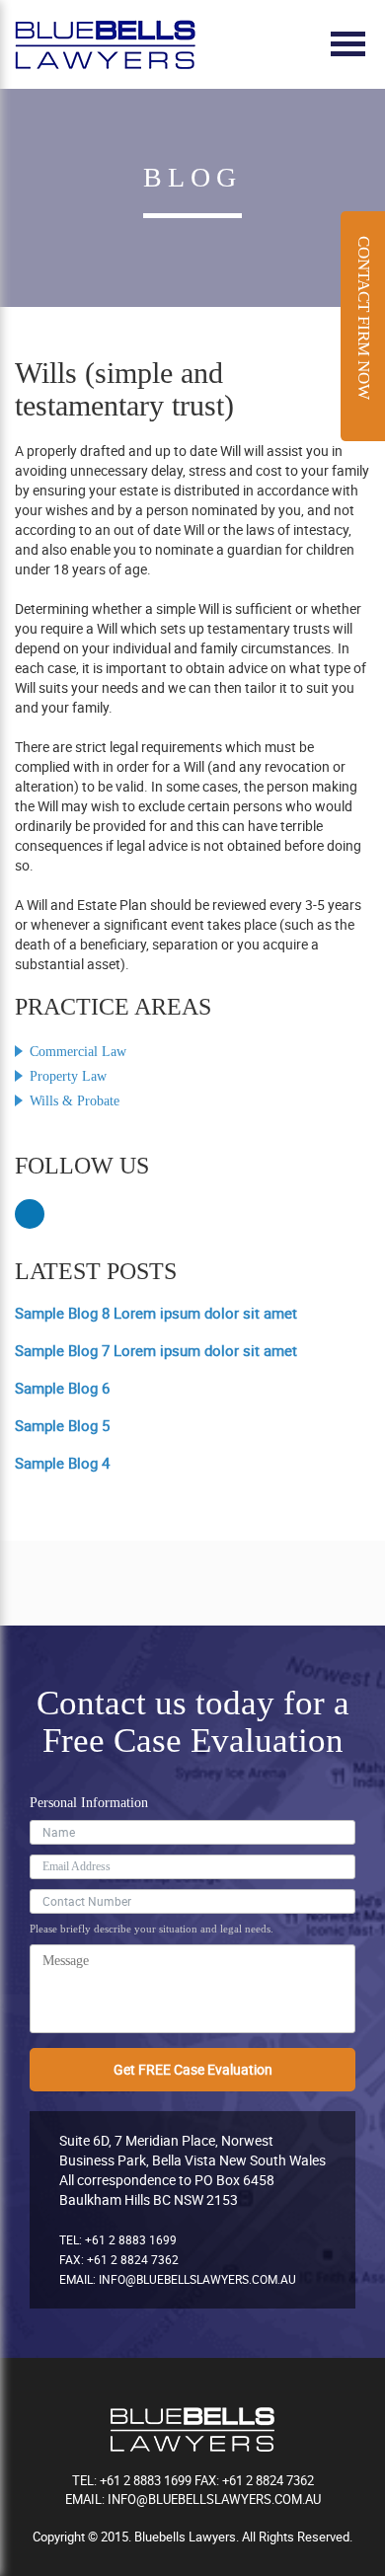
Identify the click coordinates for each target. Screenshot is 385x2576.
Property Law (68, 1076)
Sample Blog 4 (62, 1463)
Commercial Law (78, 1052)
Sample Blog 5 (62, 1425)
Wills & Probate (75, 1101)
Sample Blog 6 (62, 1388)
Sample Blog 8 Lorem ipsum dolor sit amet (156, 1313)
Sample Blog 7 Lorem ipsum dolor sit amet (156, 1350)
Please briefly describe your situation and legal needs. (152, 1929)
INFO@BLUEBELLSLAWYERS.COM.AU (197, 2279)
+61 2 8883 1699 (131, 2239)
